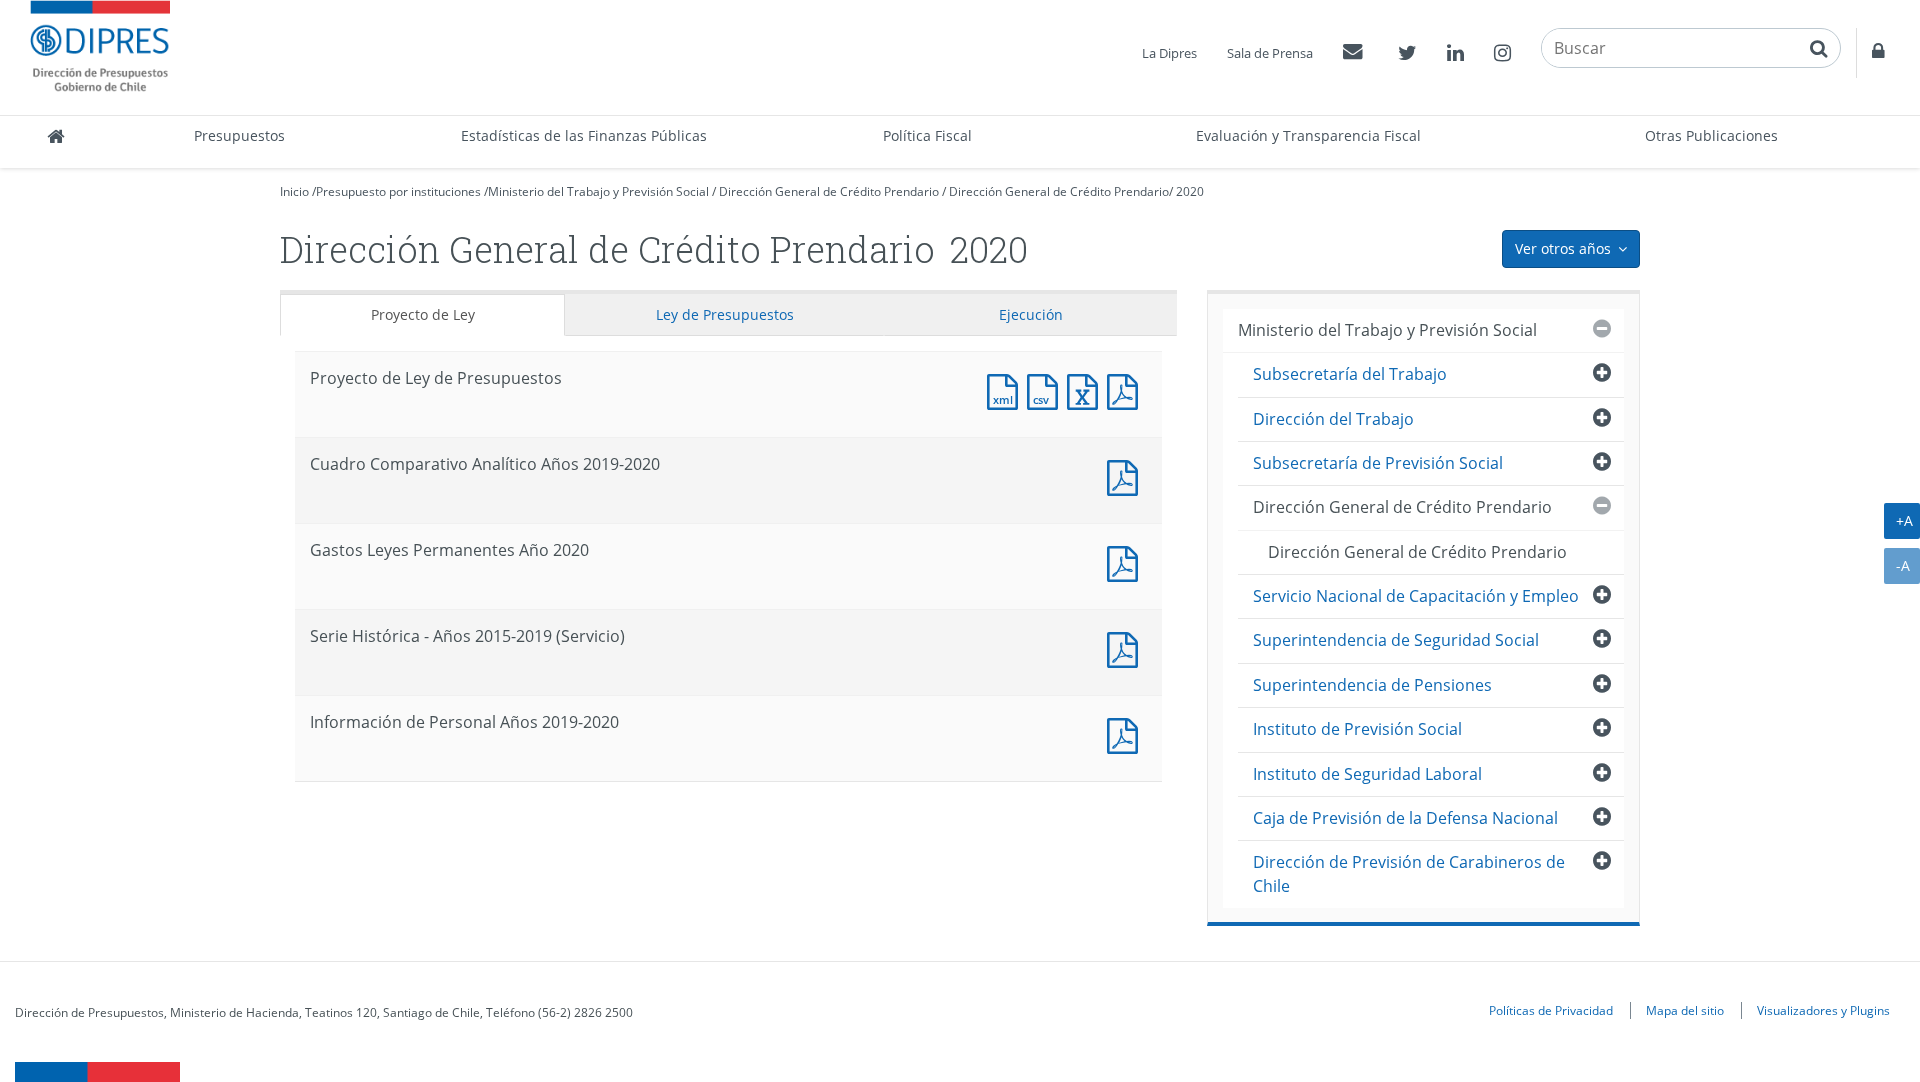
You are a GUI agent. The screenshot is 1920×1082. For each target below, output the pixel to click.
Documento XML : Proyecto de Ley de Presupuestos (1007, 389)
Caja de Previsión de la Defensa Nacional (1405, 818)
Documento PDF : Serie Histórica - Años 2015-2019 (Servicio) (1127, 647)
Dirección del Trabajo (1333, 419)
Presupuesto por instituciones (398, 191)
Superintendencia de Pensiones (1372, 685)
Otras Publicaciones (1711, 135)
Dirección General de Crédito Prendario (829, 191)
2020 (1190, 191)
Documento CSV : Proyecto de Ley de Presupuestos (1047, 389)
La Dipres (1169, 53)
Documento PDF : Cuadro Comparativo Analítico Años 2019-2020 (1127, 475)
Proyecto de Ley (423, 314)
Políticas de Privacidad (1551, 1010)
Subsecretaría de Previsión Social (1378, 463)
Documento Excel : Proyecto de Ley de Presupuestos (1087, 389)
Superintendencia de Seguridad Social (1396, 640)
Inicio (294, 191)
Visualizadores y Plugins (1823, 1010)
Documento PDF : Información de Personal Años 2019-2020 (1127, 733)
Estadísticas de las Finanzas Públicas (584, 135)
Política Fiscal (927, 135)
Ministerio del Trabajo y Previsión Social (598, 191)
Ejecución (1031, 314)
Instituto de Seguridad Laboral (1367, 774)
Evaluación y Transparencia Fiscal (1308, 135)
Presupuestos (239, 135)
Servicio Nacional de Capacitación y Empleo (1416, 596)
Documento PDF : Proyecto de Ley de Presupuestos (1127, 389)
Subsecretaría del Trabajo (1350, 374)
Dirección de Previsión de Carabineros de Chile (1409, 873)
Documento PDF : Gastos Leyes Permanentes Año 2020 (1127, 561)
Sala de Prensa (1270, 53)
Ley (725, 314)
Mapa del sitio (1685, 1010)
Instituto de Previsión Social (1357, 729)
